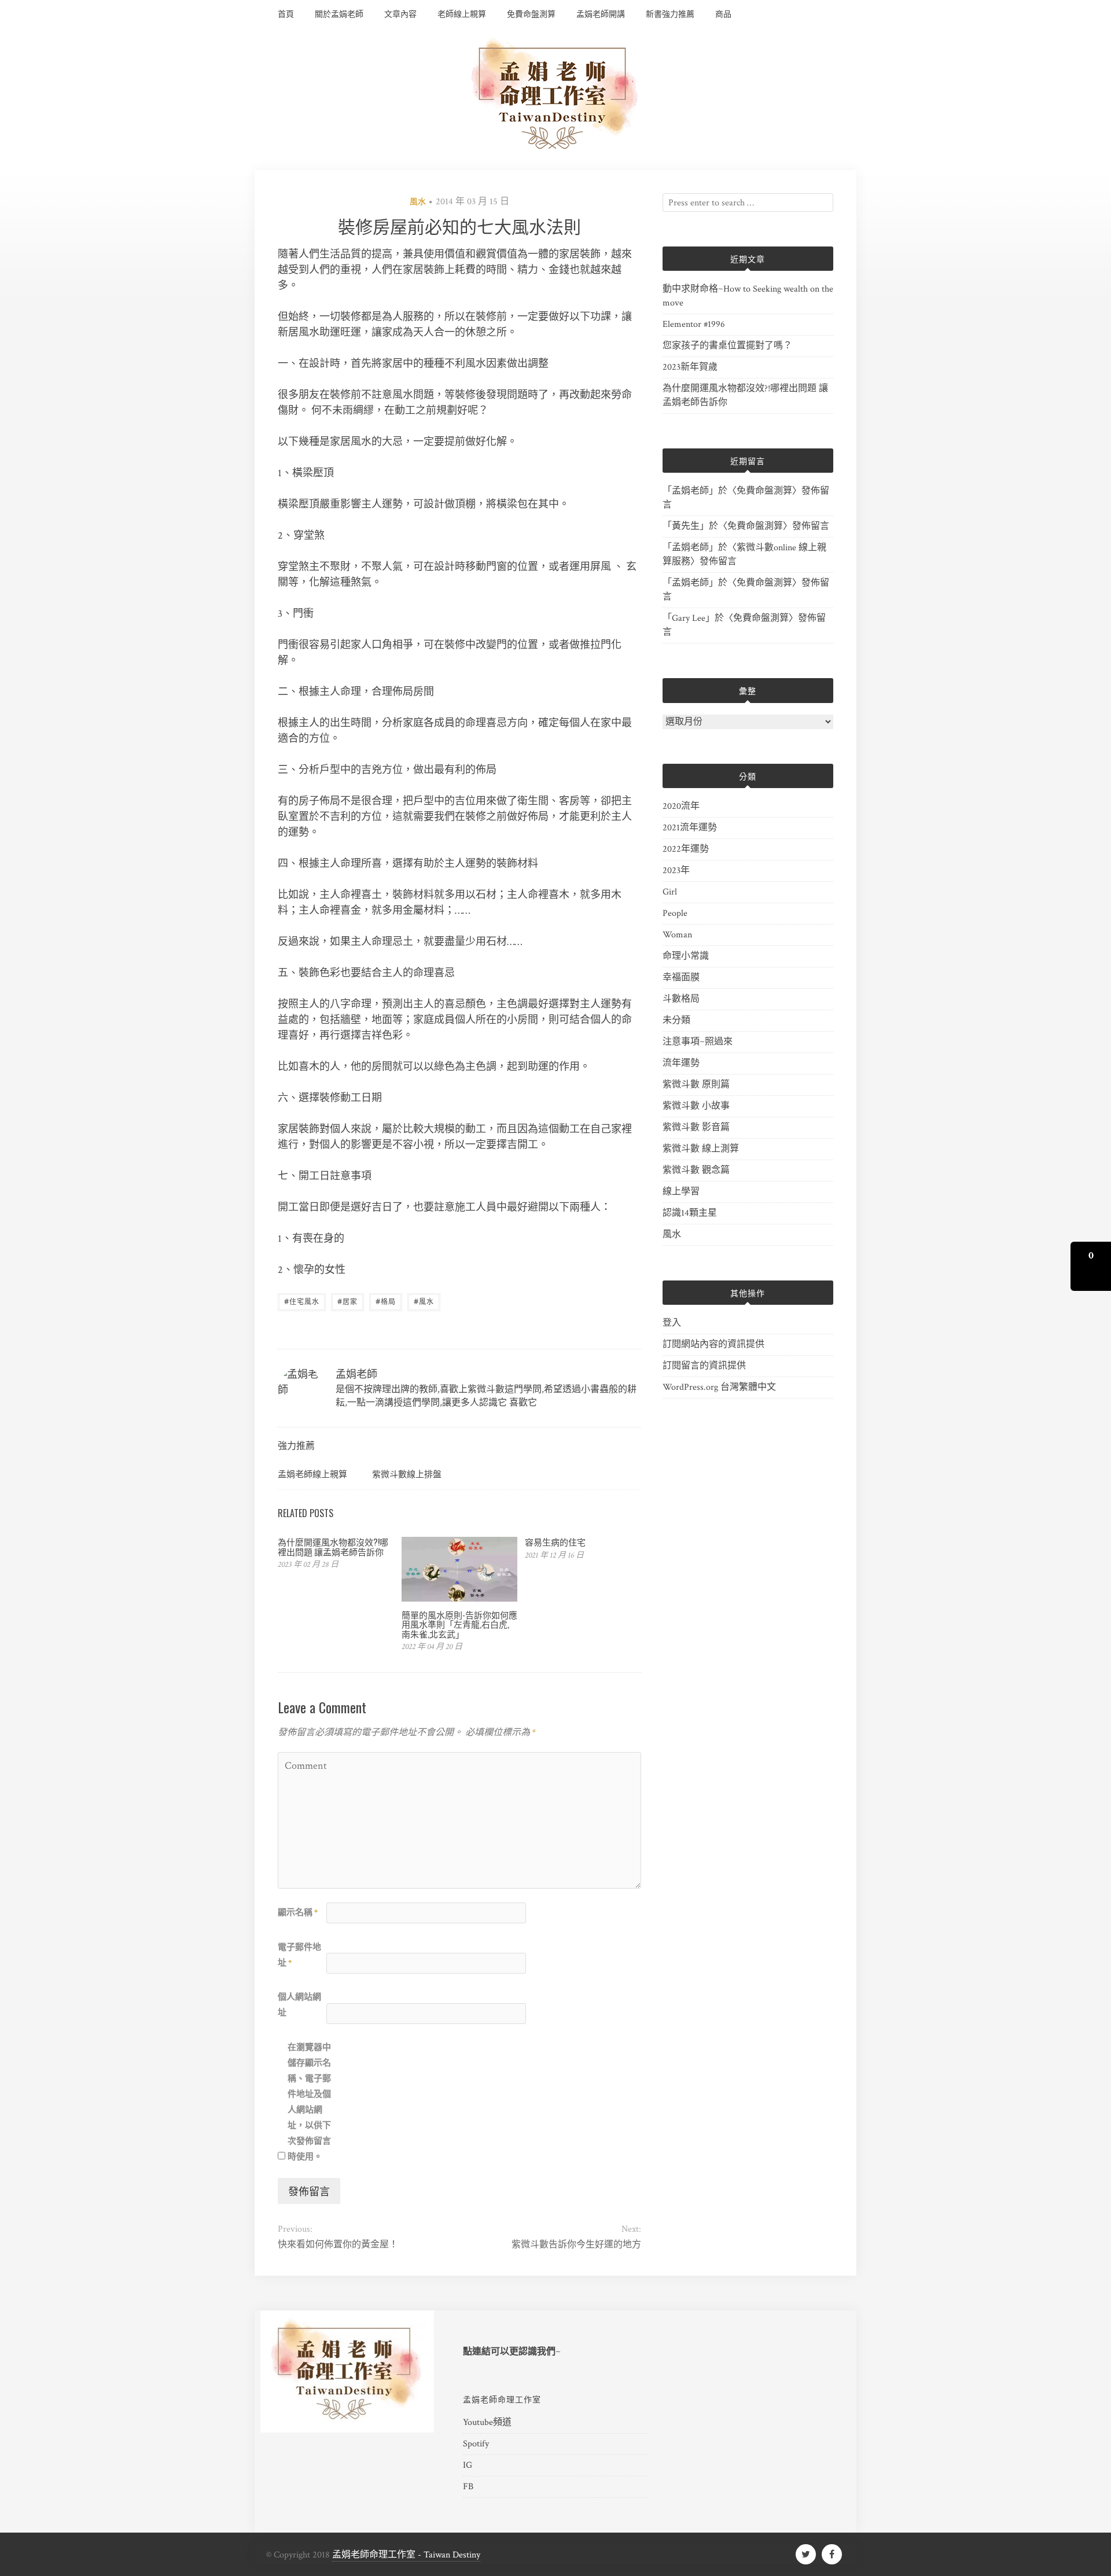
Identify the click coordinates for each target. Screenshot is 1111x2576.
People (675, 913)
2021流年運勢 (690, 828)
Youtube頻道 (487, 2422)
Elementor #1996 (694, 324)
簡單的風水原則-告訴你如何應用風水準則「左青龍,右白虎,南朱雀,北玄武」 (459, 1624)
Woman (677, 935)
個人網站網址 (299, 2005)
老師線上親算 (462, 14)
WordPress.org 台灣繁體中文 (719, 1387)
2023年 (676, 871)
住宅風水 (302, 1301)
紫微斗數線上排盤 (407, 1473)
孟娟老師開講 (601, 14)
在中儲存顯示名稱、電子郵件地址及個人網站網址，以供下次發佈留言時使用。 (309, 2102)
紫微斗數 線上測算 (701, 1149)
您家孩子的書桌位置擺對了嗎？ (727, 346)
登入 (672, 1323)
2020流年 (681, 806)
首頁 (286, 14)
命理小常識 (686, 956)
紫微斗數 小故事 (696, 1106)
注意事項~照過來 (698, 1042)
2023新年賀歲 (690, 367)
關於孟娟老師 (339, 14)
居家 (347, 1301)
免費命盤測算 (531, 14)
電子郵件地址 (299, 1955)
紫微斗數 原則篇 (696, 1085)
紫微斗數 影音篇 (696, 1127)
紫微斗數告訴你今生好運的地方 (576, 2245)
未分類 (676, 1020)
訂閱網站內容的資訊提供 (713, 1344)
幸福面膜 (681, 978)
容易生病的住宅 (555, 1541)
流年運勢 (681, 1063)
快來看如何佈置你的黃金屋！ (338, 2245)
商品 (723, 14)
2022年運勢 (686, 849)
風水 (418, 202)
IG (468, 2465)
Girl (670, 892)
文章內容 (400, 14)
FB (468, 2487)
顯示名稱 (298, 1913)
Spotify (476, 2444)
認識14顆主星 (690, 1213)
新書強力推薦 (670, 14)
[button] (1091, 1266)
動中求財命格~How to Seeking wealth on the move (748, 296)
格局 (386, 1301)
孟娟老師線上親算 (312, 1473)
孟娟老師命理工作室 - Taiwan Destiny (406, 2555)
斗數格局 (681, 999)
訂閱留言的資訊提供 (704, 1366)
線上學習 (681, 1192)
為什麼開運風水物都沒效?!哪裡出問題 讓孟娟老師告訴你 (333, 1546)
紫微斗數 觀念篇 (696, 1170)
